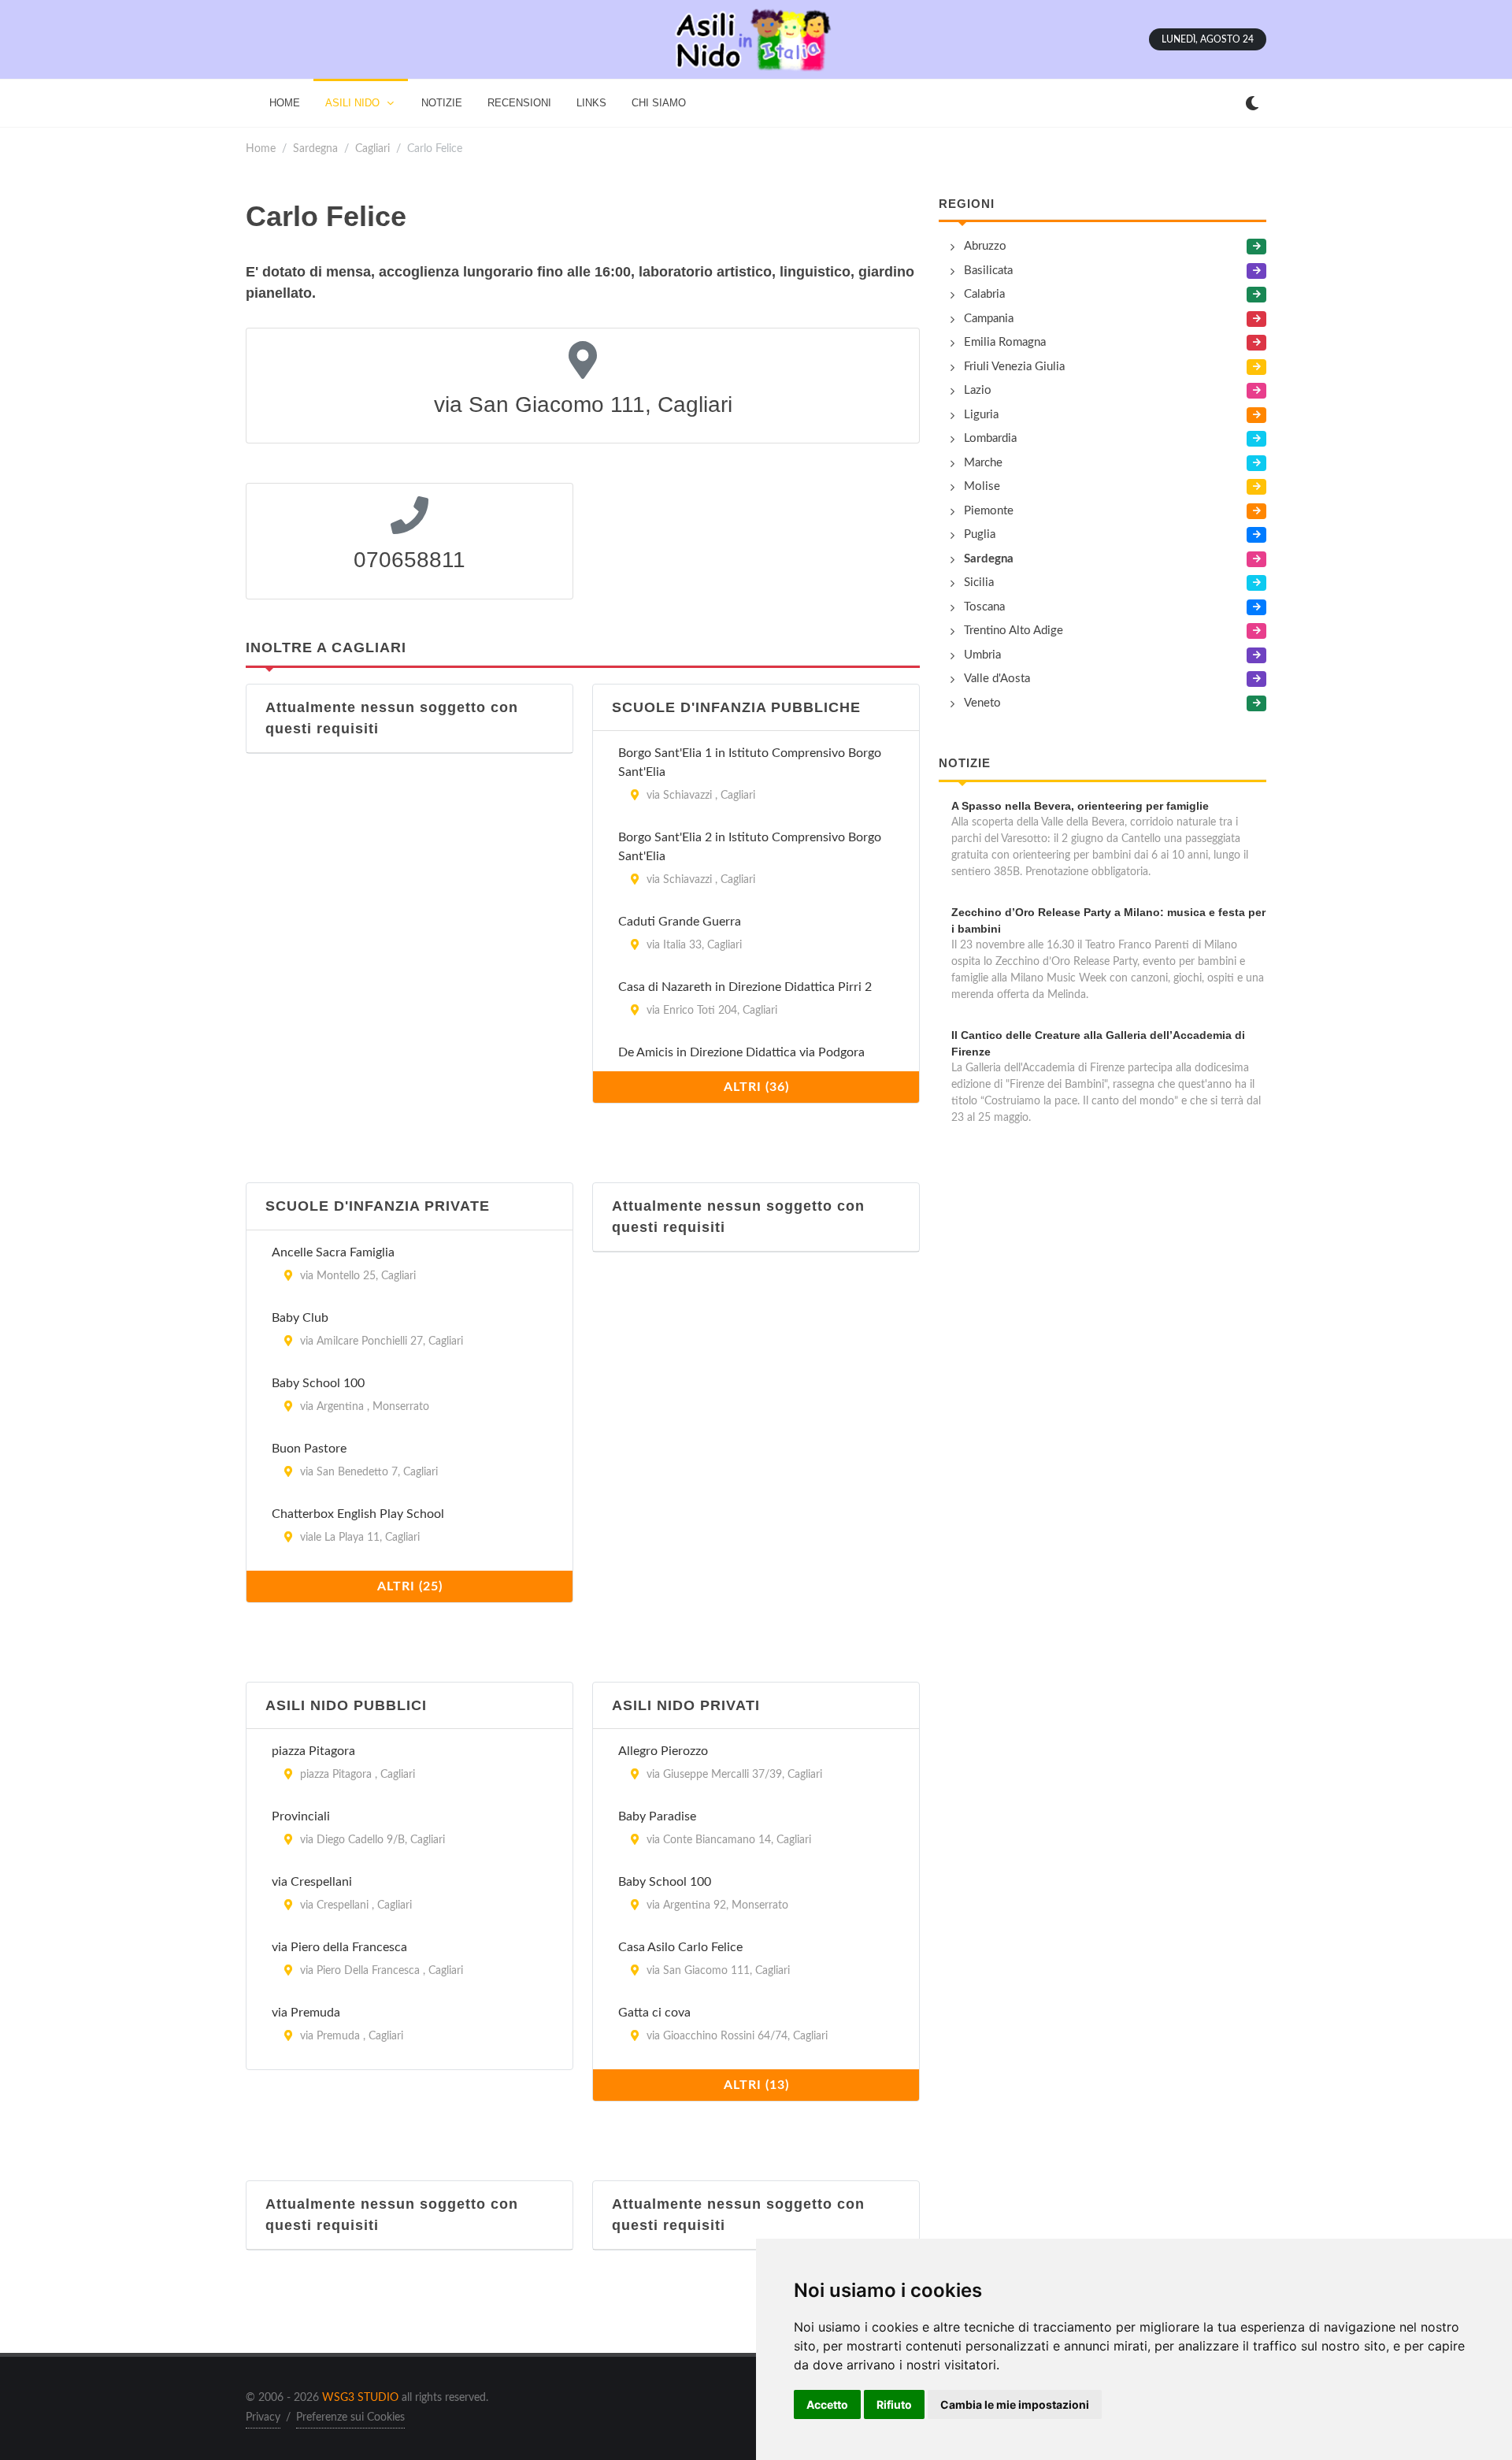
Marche (983, 463)
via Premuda (306, 2013)
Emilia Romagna (1005, 342)
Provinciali (301, 1816)
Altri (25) (410, 1586)
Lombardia (990, 438)
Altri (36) (756, 1087)
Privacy (263, 2417)
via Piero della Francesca (339, 1947)
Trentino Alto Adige (1014, 631)
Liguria (981, 415)
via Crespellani (312, 1882)
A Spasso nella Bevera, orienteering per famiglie (1080, 806)
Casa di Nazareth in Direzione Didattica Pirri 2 (745, 987)
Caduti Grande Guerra (680, 922)
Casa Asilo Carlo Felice (680, 1947)
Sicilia (979, 583)
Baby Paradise (657, 1816)
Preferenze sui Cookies (350, 2417)
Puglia (980, 534)
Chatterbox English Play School (358, 1514)
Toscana (984, 607)
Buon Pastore (309, 1449)
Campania (989, 319)
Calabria (984, 294)
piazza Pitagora (313, 1751)
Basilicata (988, 271)
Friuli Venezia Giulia (1014, 367)
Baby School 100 (318, 1383)
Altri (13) (756, 2085)
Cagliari (372, 148)
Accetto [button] (827, 2404)
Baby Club (300, 1318)
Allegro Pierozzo (663, 1751)
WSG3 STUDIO (360, 2398)
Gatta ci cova (654, 2013)
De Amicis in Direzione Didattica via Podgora (741, 1052)
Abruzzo (985, 246)
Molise (982, 486)
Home (261, 148)
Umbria (982, 655)
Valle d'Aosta (997, 679)
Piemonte (989, 511)
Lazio (978, 390)
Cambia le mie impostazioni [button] (1015, 2404)
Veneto (982, 703)
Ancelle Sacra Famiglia (333, 1252)
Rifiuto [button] (894, 2404)
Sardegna (315, 148)
